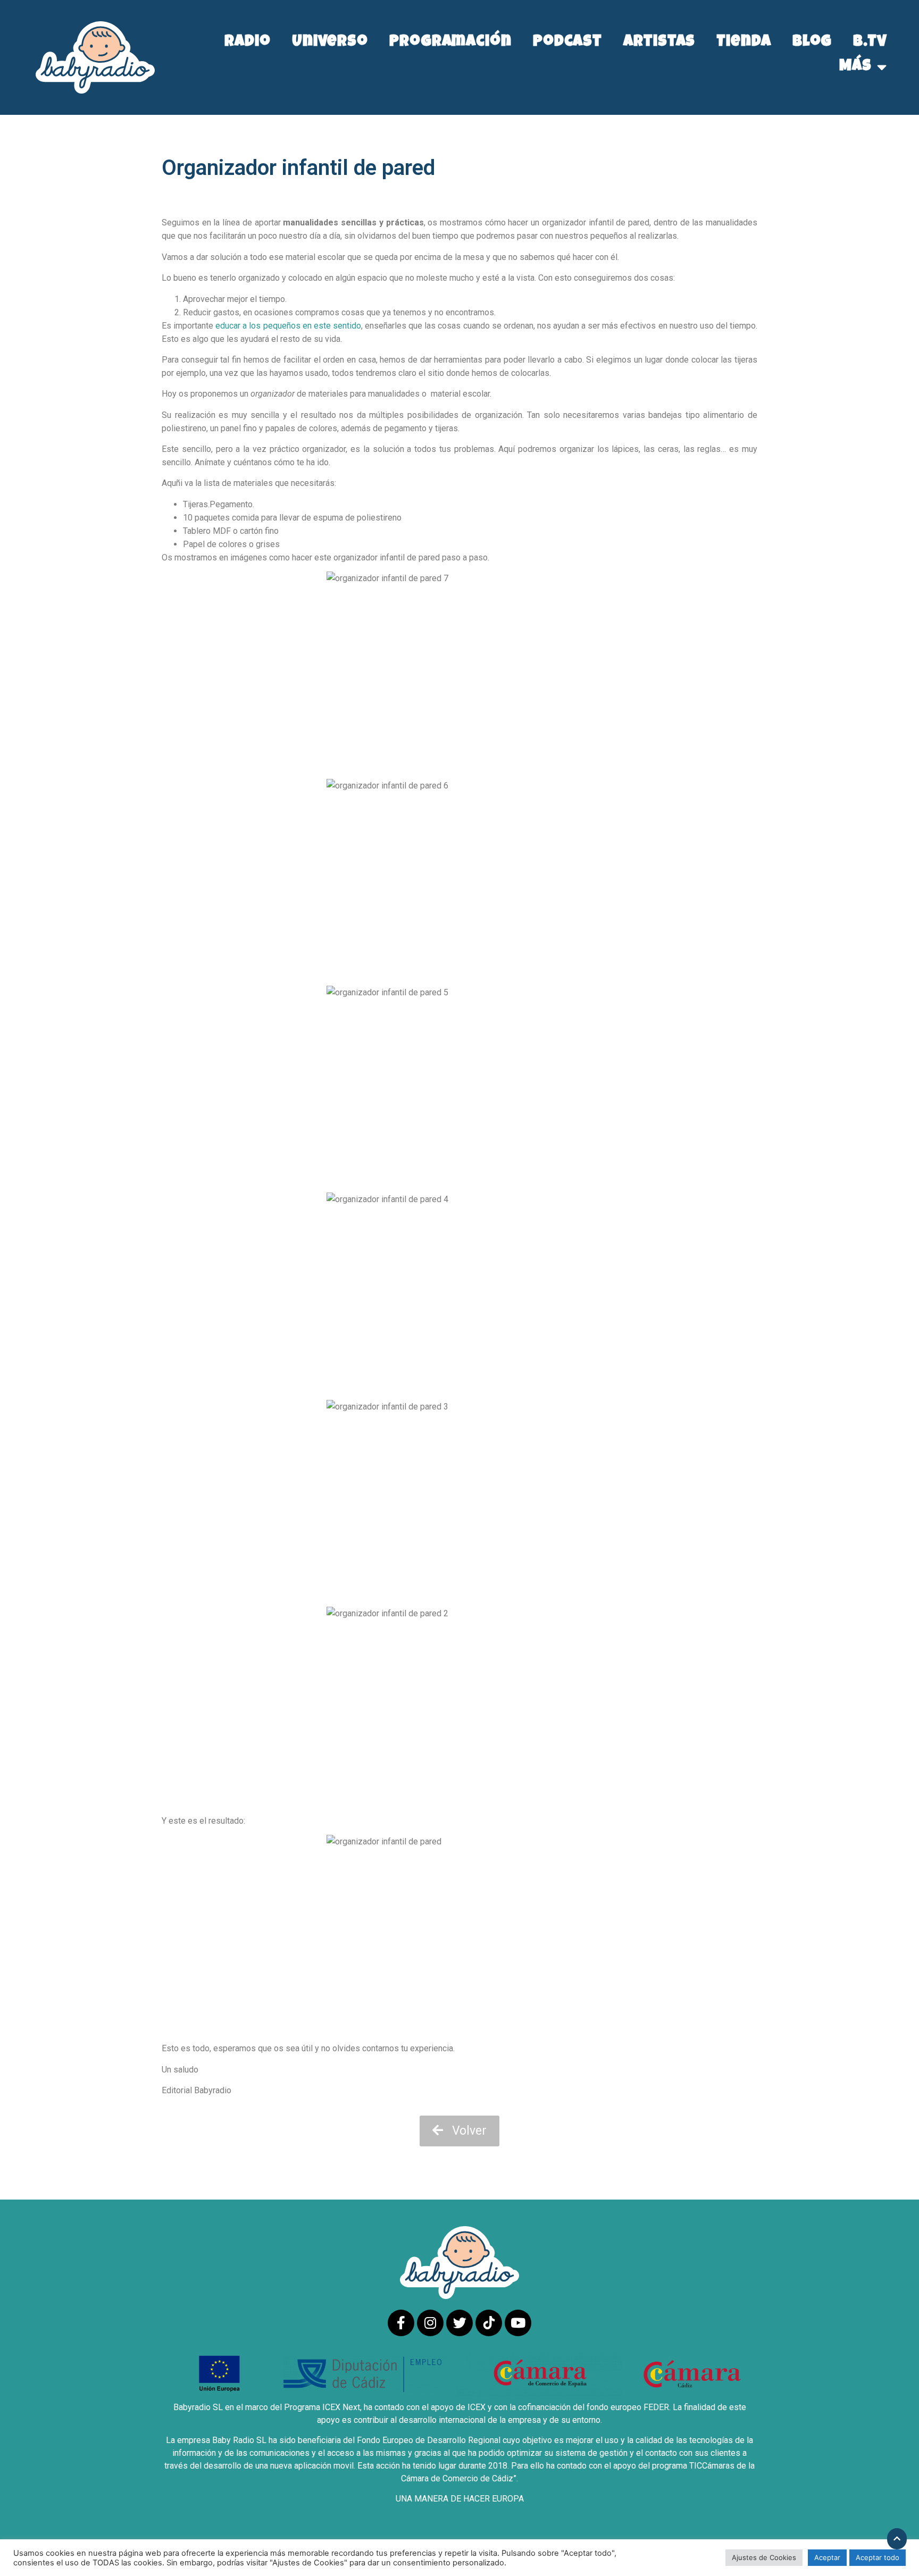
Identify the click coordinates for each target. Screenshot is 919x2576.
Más (855, 67)
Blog (812, 43)
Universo (330, 43)
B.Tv (870, 43)
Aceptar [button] (827, 2557)
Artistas (659, 43)
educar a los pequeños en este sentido (288, 326)
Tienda (743, 43)
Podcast (567, 43)
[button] (459, 2131)
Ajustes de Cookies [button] (764, 2557)
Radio (248, 43)
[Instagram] (430, 2323)
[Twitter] (459, 2323)
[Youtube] (518, 2323)
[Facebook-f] (401, 2323)
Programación (450, 43)
